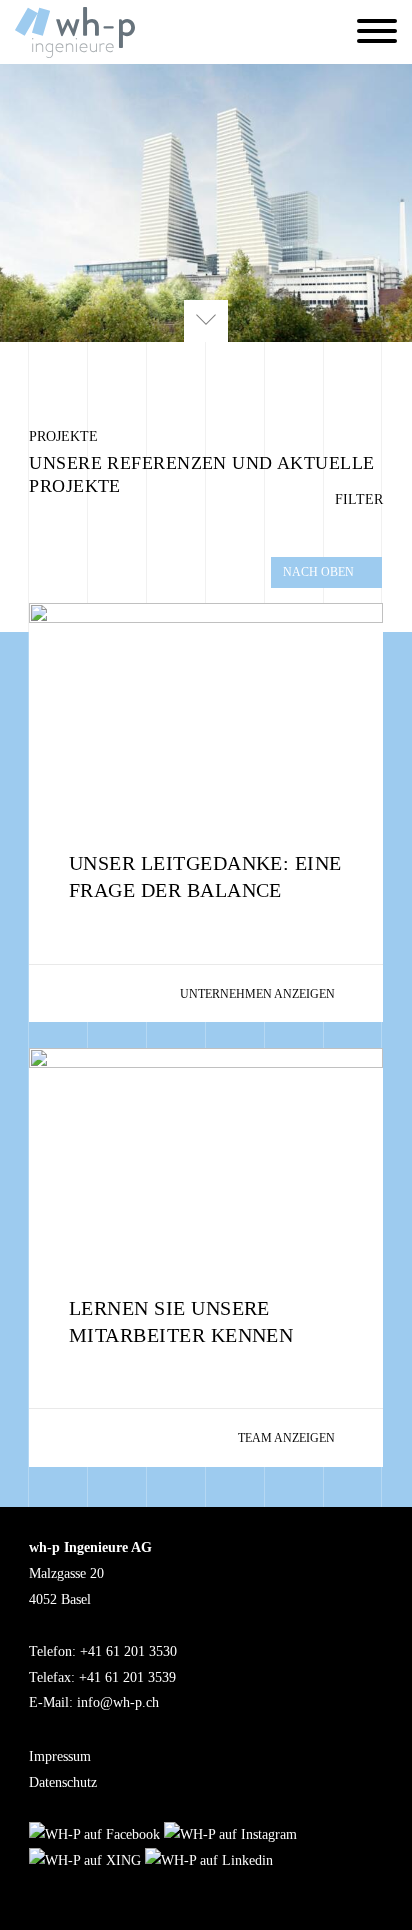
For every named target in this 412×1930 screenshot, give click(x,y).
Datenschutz (63, 1782)
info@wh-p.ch (118, 1702)
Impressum (60, 1756)
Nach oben (318, 573)
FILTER (357, 499)
